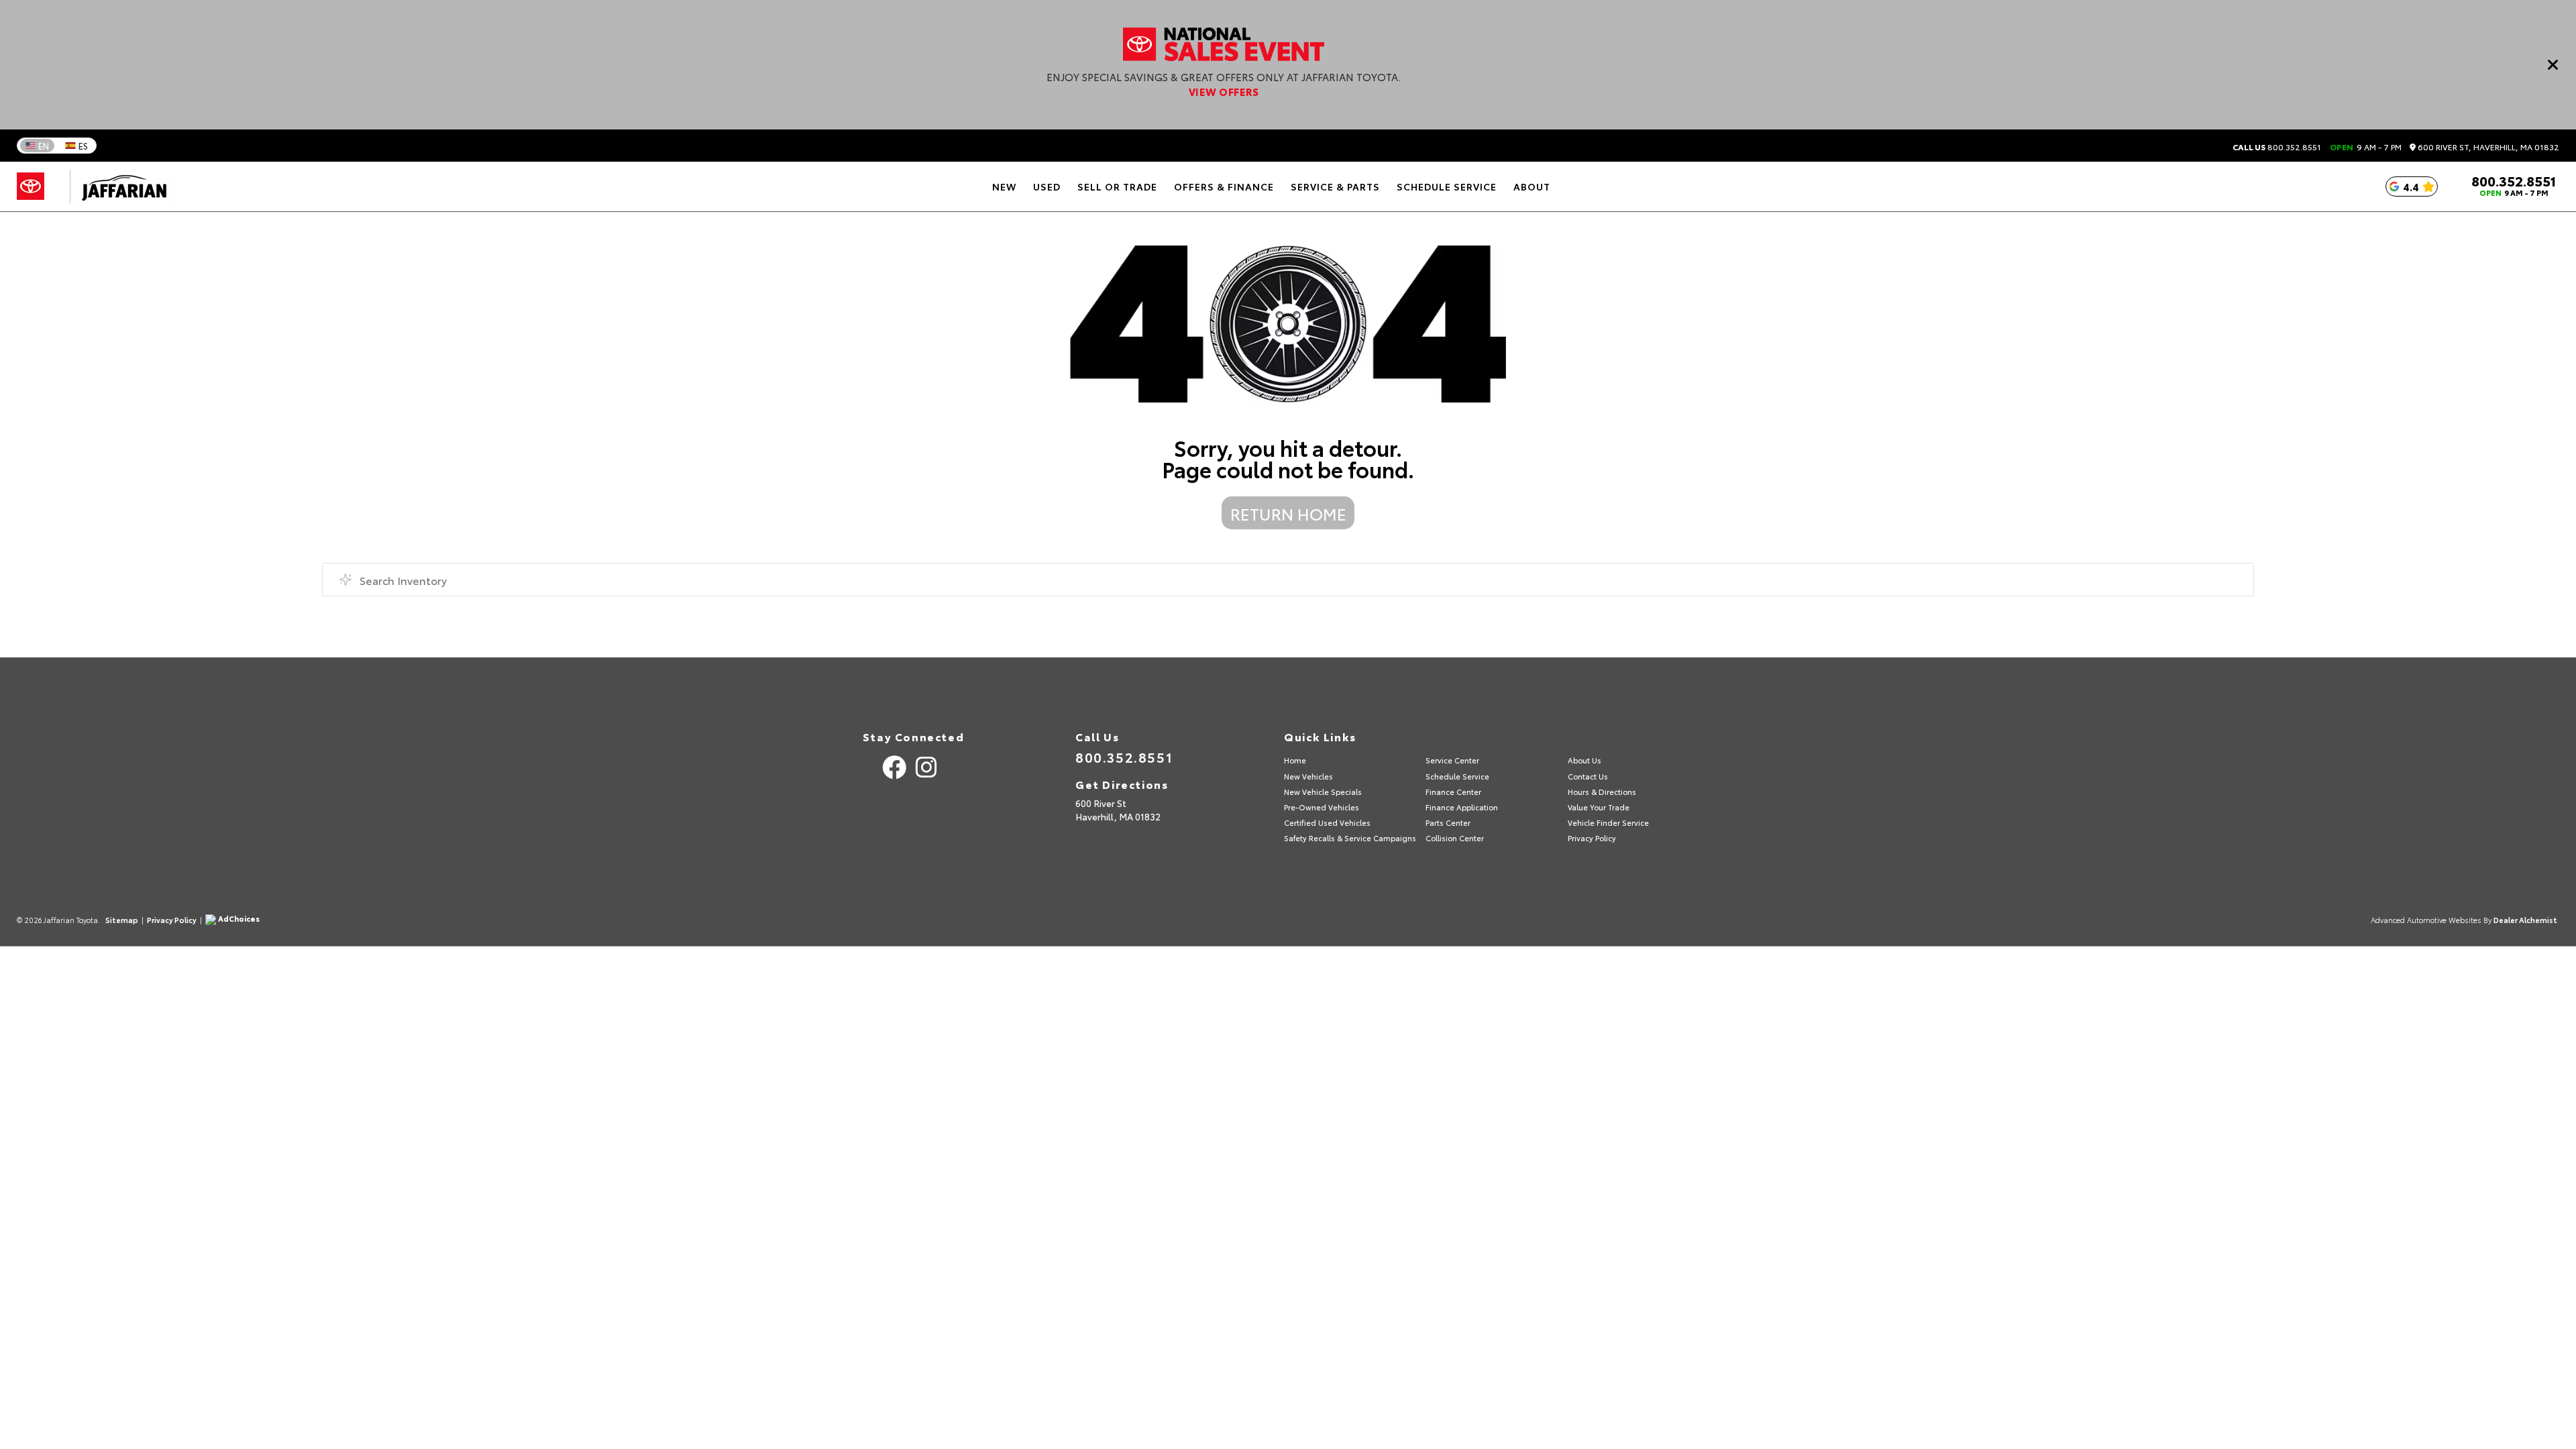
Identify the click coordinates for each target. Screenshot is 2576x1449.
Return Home (1288, 513)
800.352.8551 (2277, 147)
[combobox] (1288, 580)
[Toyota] (31, 186)
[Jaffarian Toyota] (117, 186)
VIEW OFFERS (1224, 91)
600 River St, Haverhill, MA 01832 (2487, 147)
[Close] (2553, 64)
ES (83, 146)
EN (44, 146)
